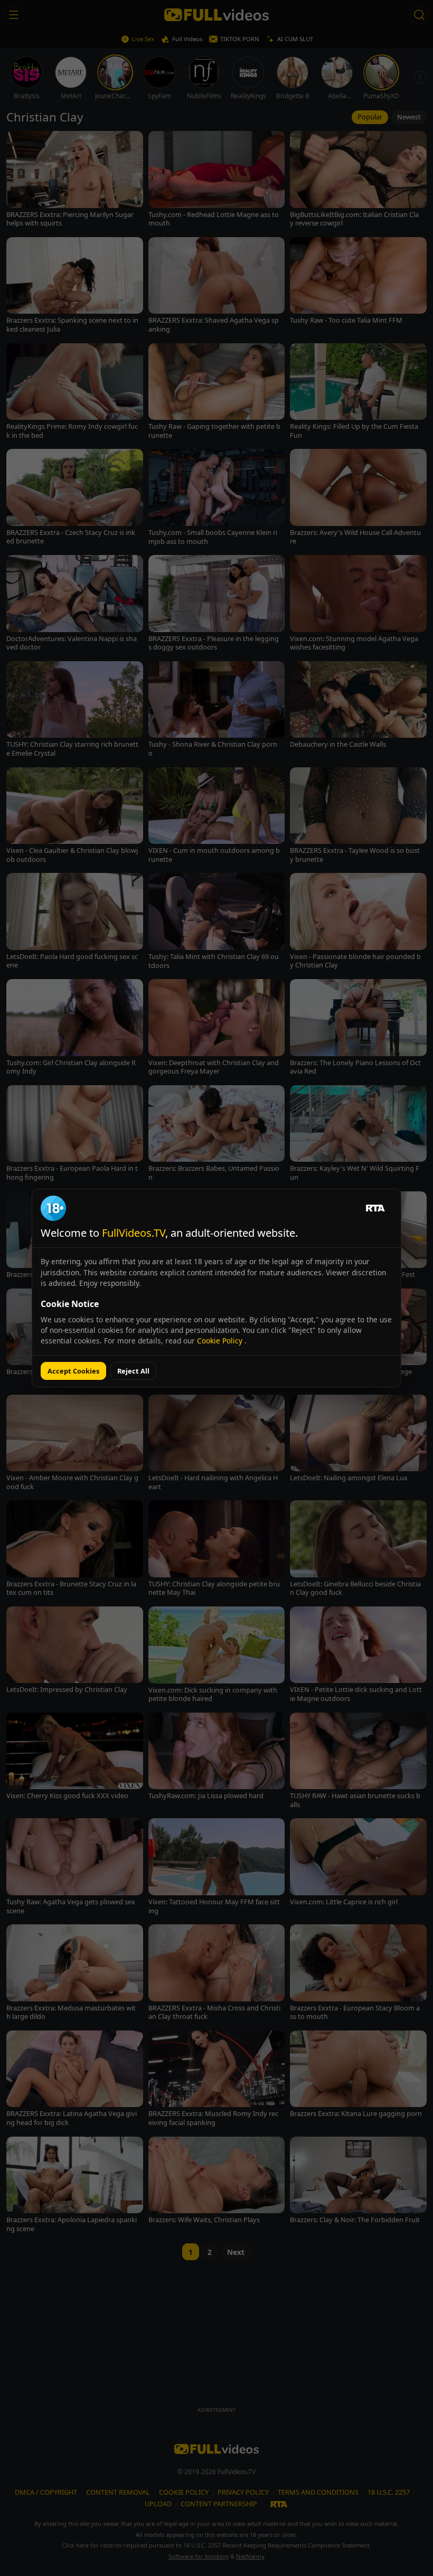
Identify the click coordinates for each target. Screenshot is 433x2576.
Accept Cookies (73, 1371)
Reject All (133, 1371)
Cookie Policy (221, 1341)
